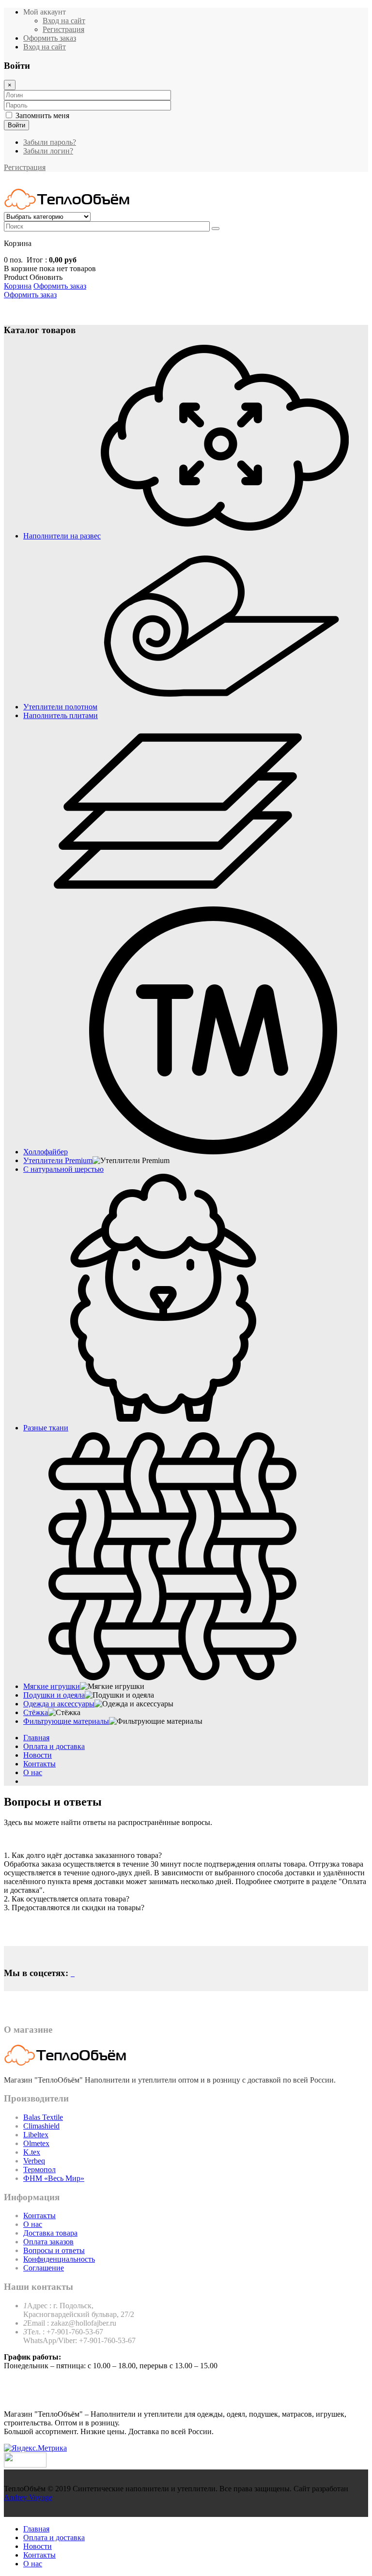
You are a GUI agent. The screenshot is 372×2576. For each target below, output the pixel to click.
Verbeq (34, 2161)
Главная (36, 1738)
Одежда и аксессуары (59, 1704)
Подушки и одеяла (54, 1695)
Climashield (41, 2126)
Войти (16, 125)
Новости (38, 1755)
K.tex (32, 2152)
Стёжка (36, 1712)
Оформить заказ (30, 295)
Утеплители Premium (58, 1160)
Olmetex (36, 2143)
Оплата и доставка (54, 1746)
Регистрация (63, 29)
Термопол (39, 2170)
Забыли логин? (48, 151)
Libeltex (36, 2135)
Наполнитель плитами (61, 715)
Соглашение (44, 2268)
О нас (33, 1772)
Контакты (39, 1764)
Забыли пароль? (50, 142)
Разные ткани (46, 1428)
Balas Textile (43, 2117)
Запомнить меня (42, 115)
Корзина (18, 286)
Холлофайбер (46, 1152)
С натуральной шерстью (63, 1169)
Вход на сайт (64, 21)
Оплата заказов (48, 2242)
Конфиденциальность (59, 2259)
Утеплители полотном (60, 707)
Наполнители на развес (62, 536)
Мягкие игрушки (52, 1686)
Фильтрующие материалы (66, 1721)
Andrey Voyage (28, 2497)
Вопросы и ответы (54, 2250)
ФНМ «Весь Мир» (54, 2178)
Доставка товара (50, 2233)
